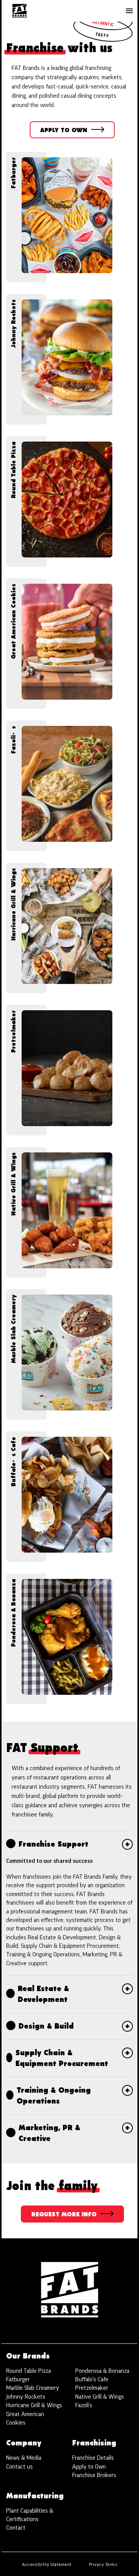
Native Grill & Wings (100, 2397)
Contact (16, 2528)
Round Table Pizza (29, 2371)
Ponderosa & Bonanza (102, 2371)
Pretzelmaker (92, 2388)
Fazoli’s (84, 2405)
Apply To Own (73, 133)
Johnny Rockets (26, 2397)
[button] (129, 11)
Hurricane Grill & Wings (34, 2405)
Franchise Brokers (94, 2475)
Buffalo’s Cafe (92, 2379)
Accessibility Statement (47, 2564)
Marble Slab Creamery (33, 2388)
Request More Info (64, 2217)
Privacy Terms (103, 2564)
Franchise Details (93, 2458)
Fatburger (18, 2379)
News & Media (24, 2458)
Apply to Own (89, 2467)
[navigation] (19, 11)
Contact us (19, 2467)
